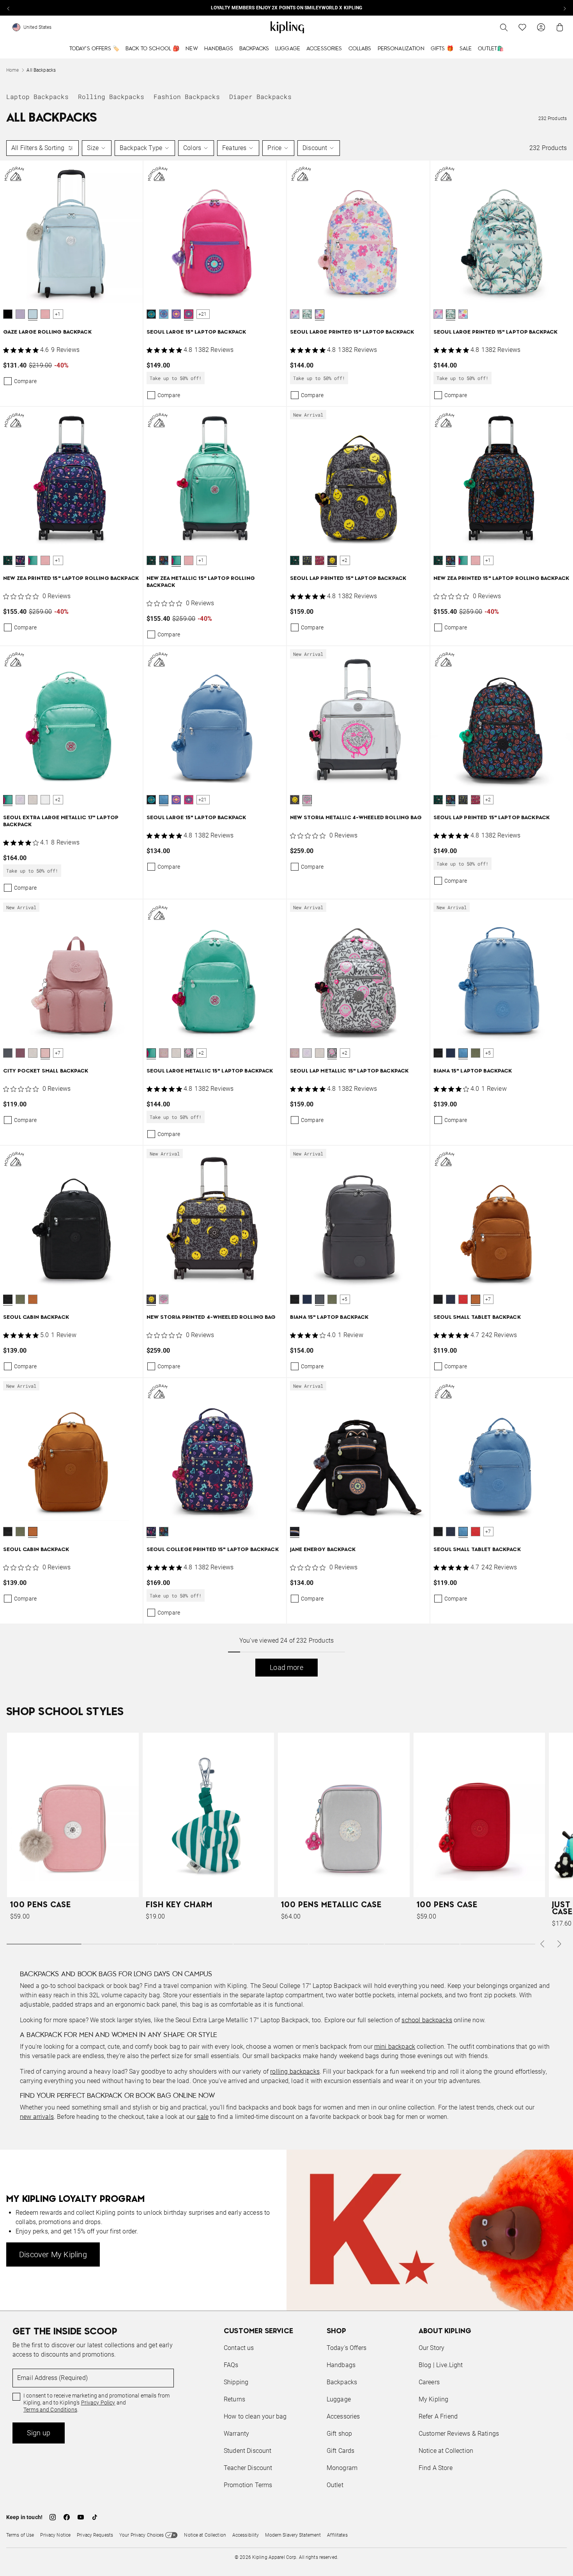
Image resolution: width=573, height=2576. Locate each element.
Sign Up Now (329, 1347)
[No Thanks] (417, 1213)
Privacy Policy (351, 1318)
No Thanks (393, 1347)
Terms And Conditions (339, 1325)
